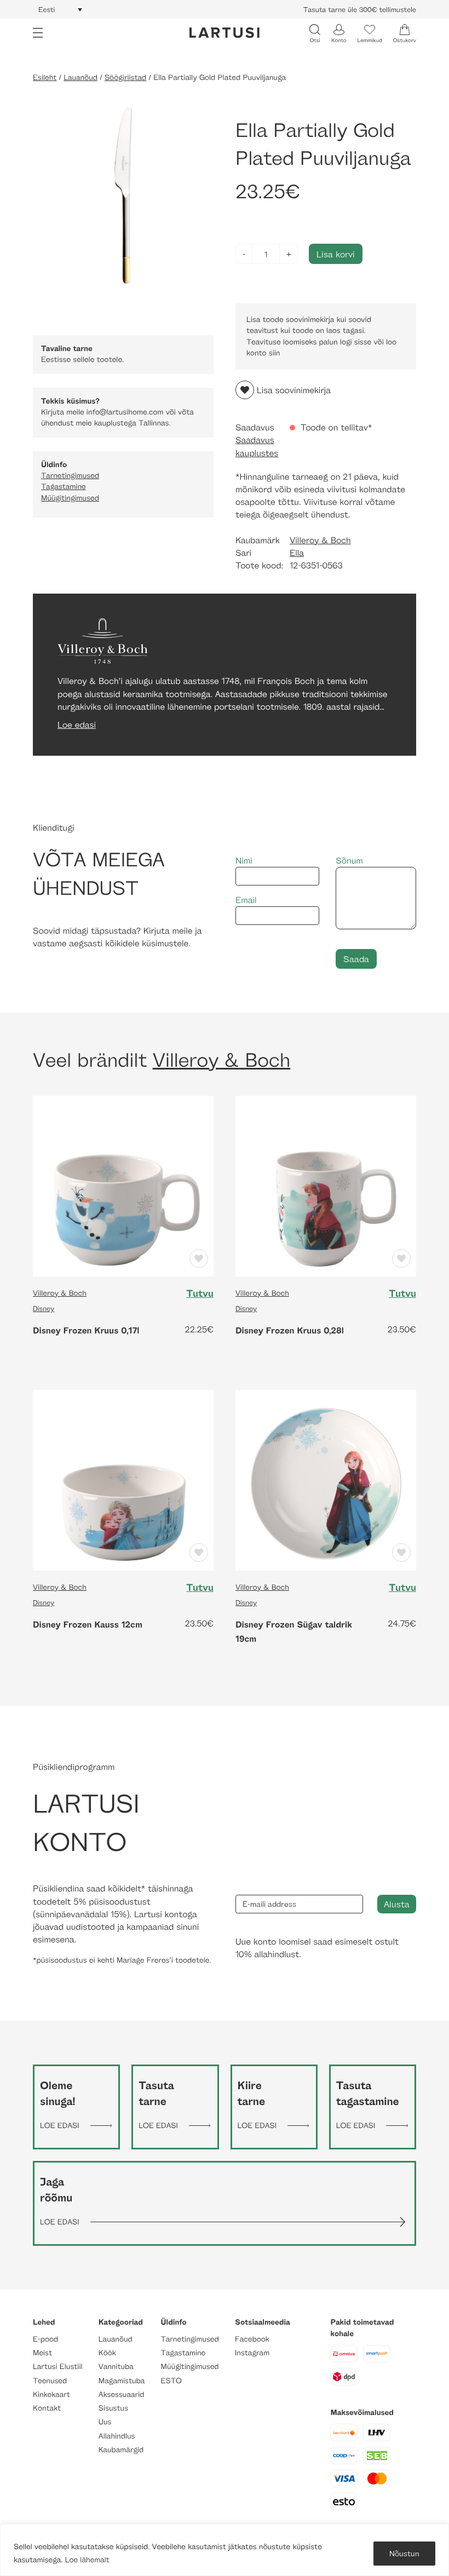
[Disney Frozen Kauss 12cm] (123, 1479)
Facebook (252, 2339)
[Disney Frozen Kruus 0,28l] (326, 1185)
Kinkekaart (51, 2394)
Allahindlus (117, 2436)
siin (275, 353)
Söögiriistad (125, 77)
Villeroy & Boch (320, 540)
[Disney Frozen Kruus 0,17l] (123, 1185)
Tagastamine (64, 487)
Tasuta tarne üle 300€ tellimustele (360, 9)
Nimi (244, 861)
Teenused (50, 2381)
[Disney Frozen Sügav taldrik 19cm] (326, 1479)
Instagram (252, 2353)
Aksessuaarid (122, 2394)
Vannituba (116, 2367)
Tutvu (200, 1293)
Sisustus (113, 2408)
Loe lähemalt (87, 2560)
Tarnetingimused (70, 476)
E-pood (45, 2339)
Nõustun (404, 2553)
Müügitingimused (70, 498)
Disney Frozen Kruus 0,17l (86, 1330)
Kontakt (47, 2408)
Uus (105, 2422)
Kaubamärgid (121, 2450)
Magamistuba (122, 2381)
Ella (297, 553)
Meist (42, 2353)
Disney (44, 1308)
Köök (107, 2353)
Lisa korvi (336, 254)
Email (246, 900)
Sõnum (349, 861)
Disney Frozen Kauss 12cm (88, 1624)
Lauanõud (80, 77)
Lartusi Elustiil (58, 2367)
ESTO (171, 2381)
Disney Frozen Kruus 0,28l (290, 1330)
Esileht (45, 77)
